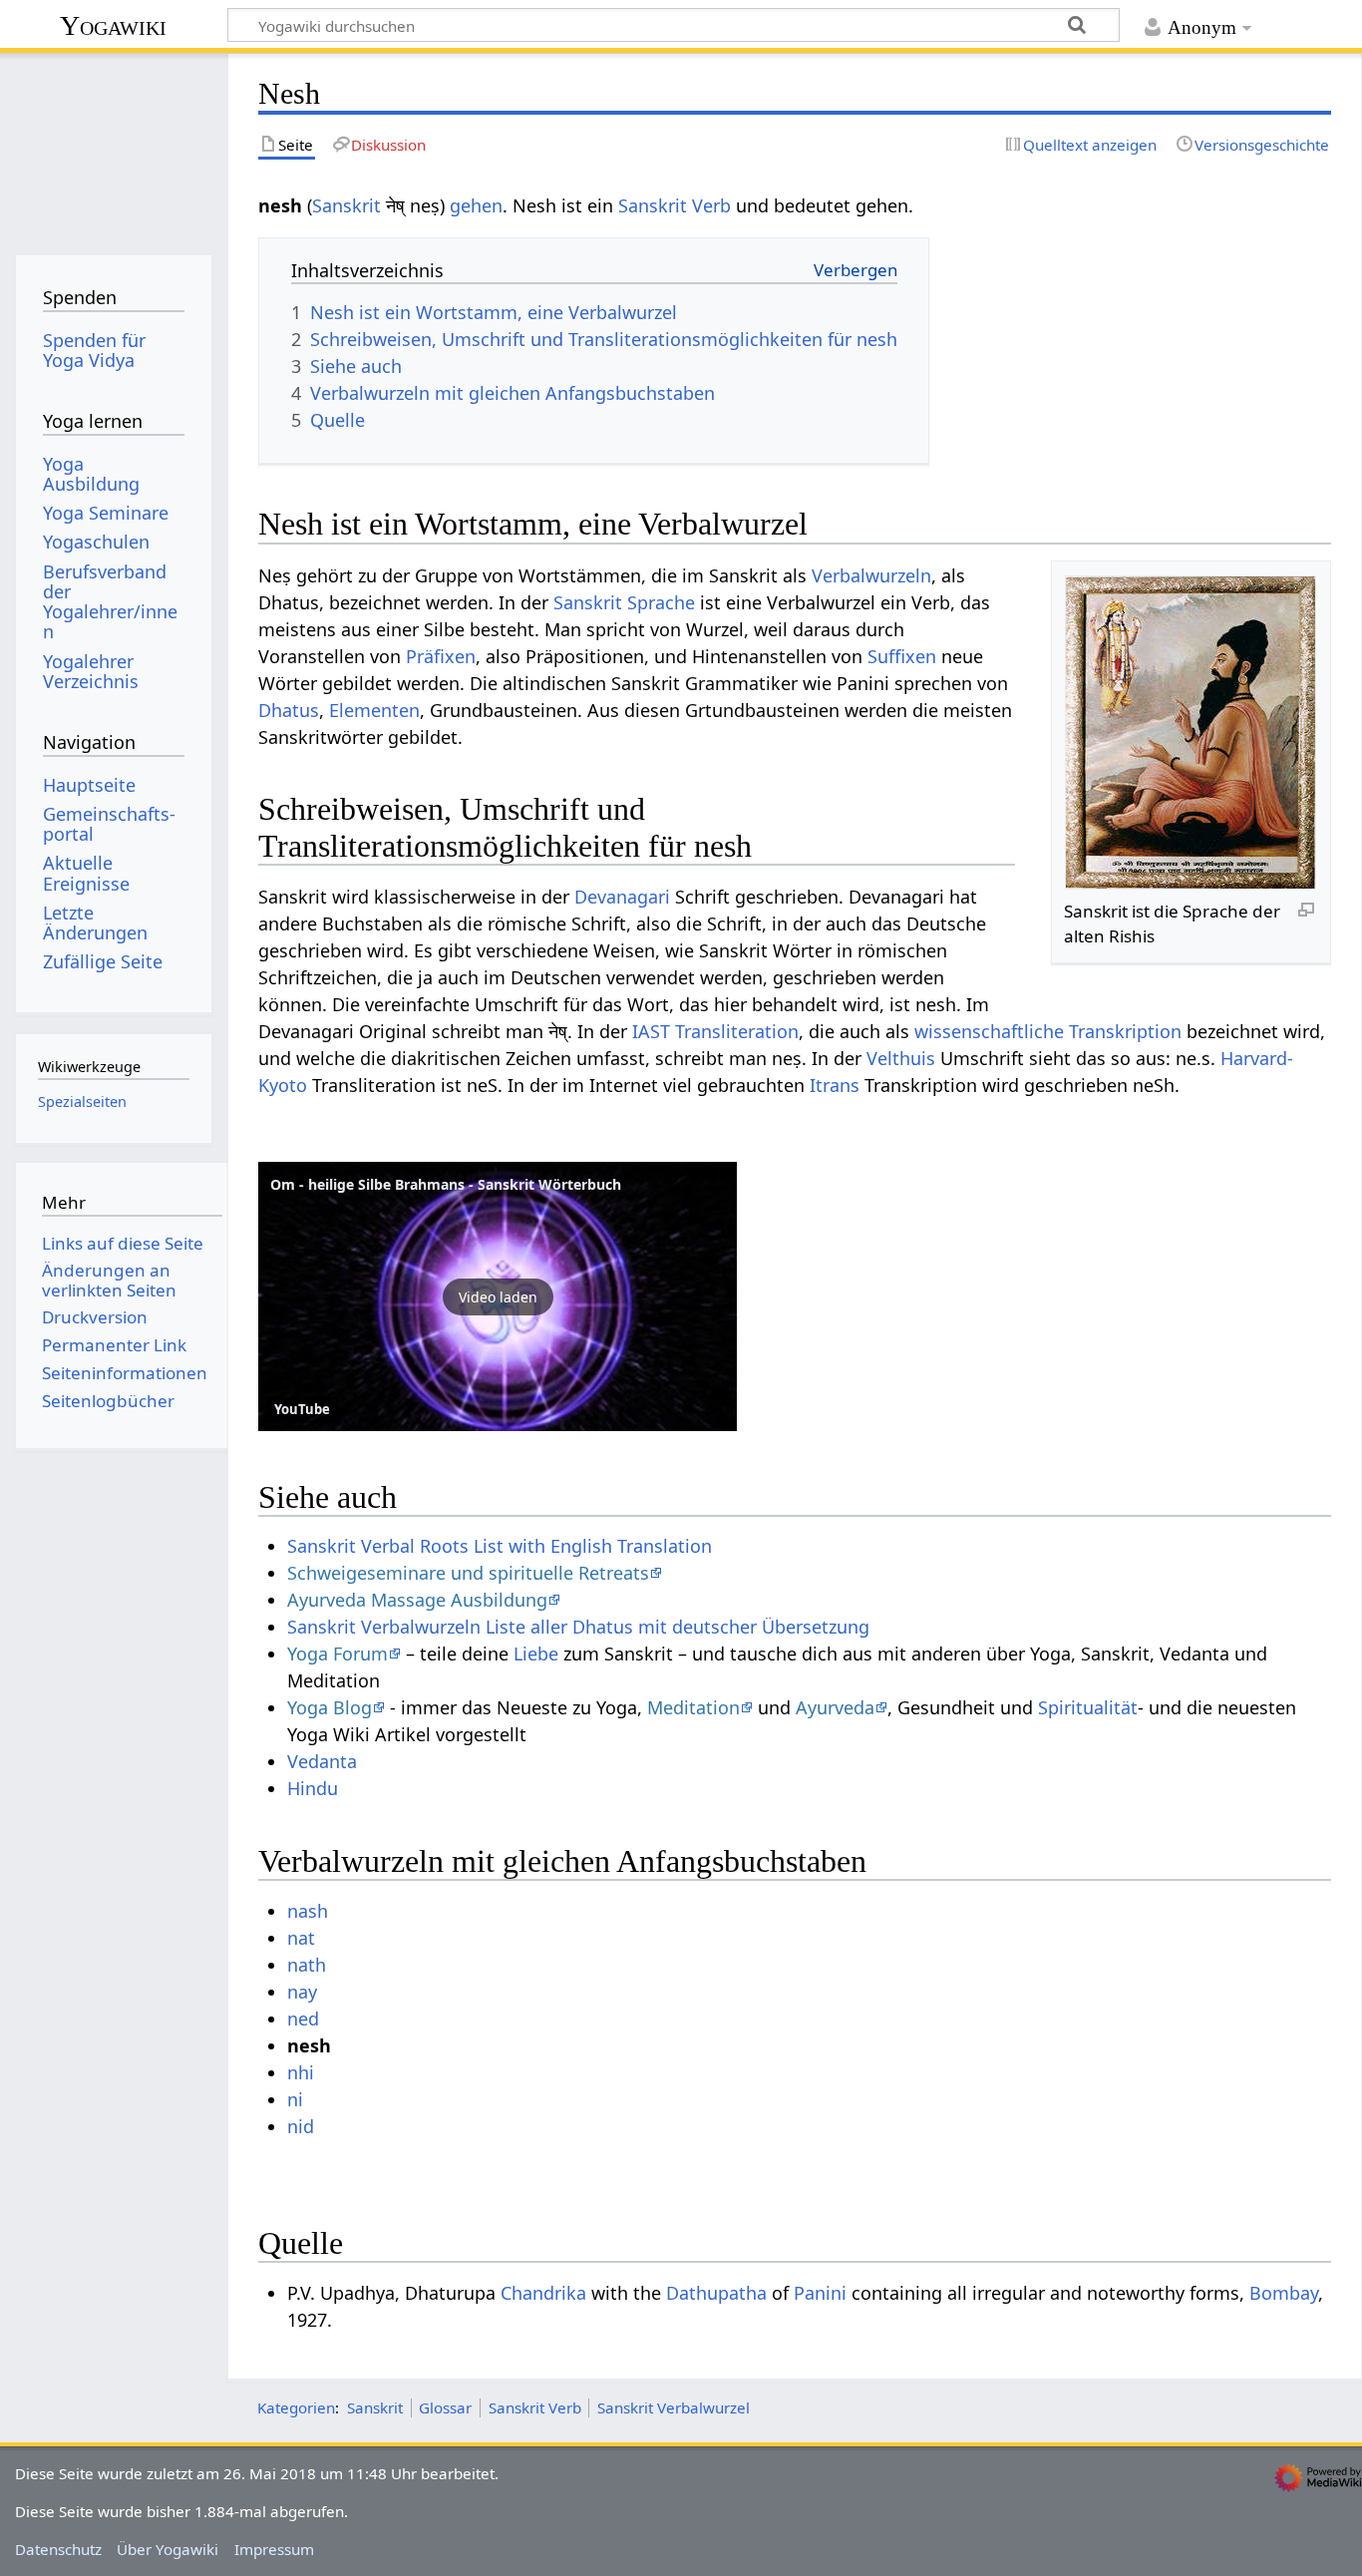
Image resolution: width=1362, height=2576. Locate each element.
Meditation (693, 1707)
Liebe (536, 1654)
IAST (651, 1031)
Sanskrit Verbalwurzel (674, 2407)
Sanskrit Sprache (624, 602)
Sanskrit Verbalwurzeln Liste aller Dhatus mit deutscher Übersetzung (578, 1627)
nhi (301, 2072)
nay (302, 1992)
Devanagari (622, 897)
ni (295, 2099)
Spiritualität (1088, 1707)
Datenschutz (58, 2549)
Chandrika (543, 2293)
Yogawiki (113, 25)
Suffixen (902, 656)
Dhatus (289, 710)
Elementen (374, 710)
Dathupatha (716, 2293)
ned (303, 2019)
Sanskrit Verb (675, 205)
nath (307, 1965)
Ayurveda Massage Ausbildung (417, 1600)
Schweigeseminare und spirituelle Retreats (468, 1573)
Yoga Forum (338, 1654)
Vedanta (322, 1761)
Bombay (1284, 2293)
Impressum (274, 2549)
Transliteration (737, 1031)
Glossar (445, 2407)
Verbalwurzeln (871, 575)
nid (301, 2126)
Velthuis (901, 1058)
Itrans (835, 1085)
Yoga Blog (330, 1707)
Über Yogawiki (168, 2549)
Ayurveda (835, 1707)
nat (301, 1938)
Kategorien (296, 2407)
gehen (476, 205)
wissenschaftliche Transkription (1048, 1031)
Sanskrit (346, 205)
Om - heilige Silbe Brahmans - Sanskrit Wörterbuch (446, 1184)
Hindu (313, 1788)
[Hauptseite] (113, 147)
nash (308, 1911)
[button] (498, 1296)
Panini (820, 2293)
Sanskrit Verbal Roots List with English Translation (500, 1546)
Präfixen (441, 656)
